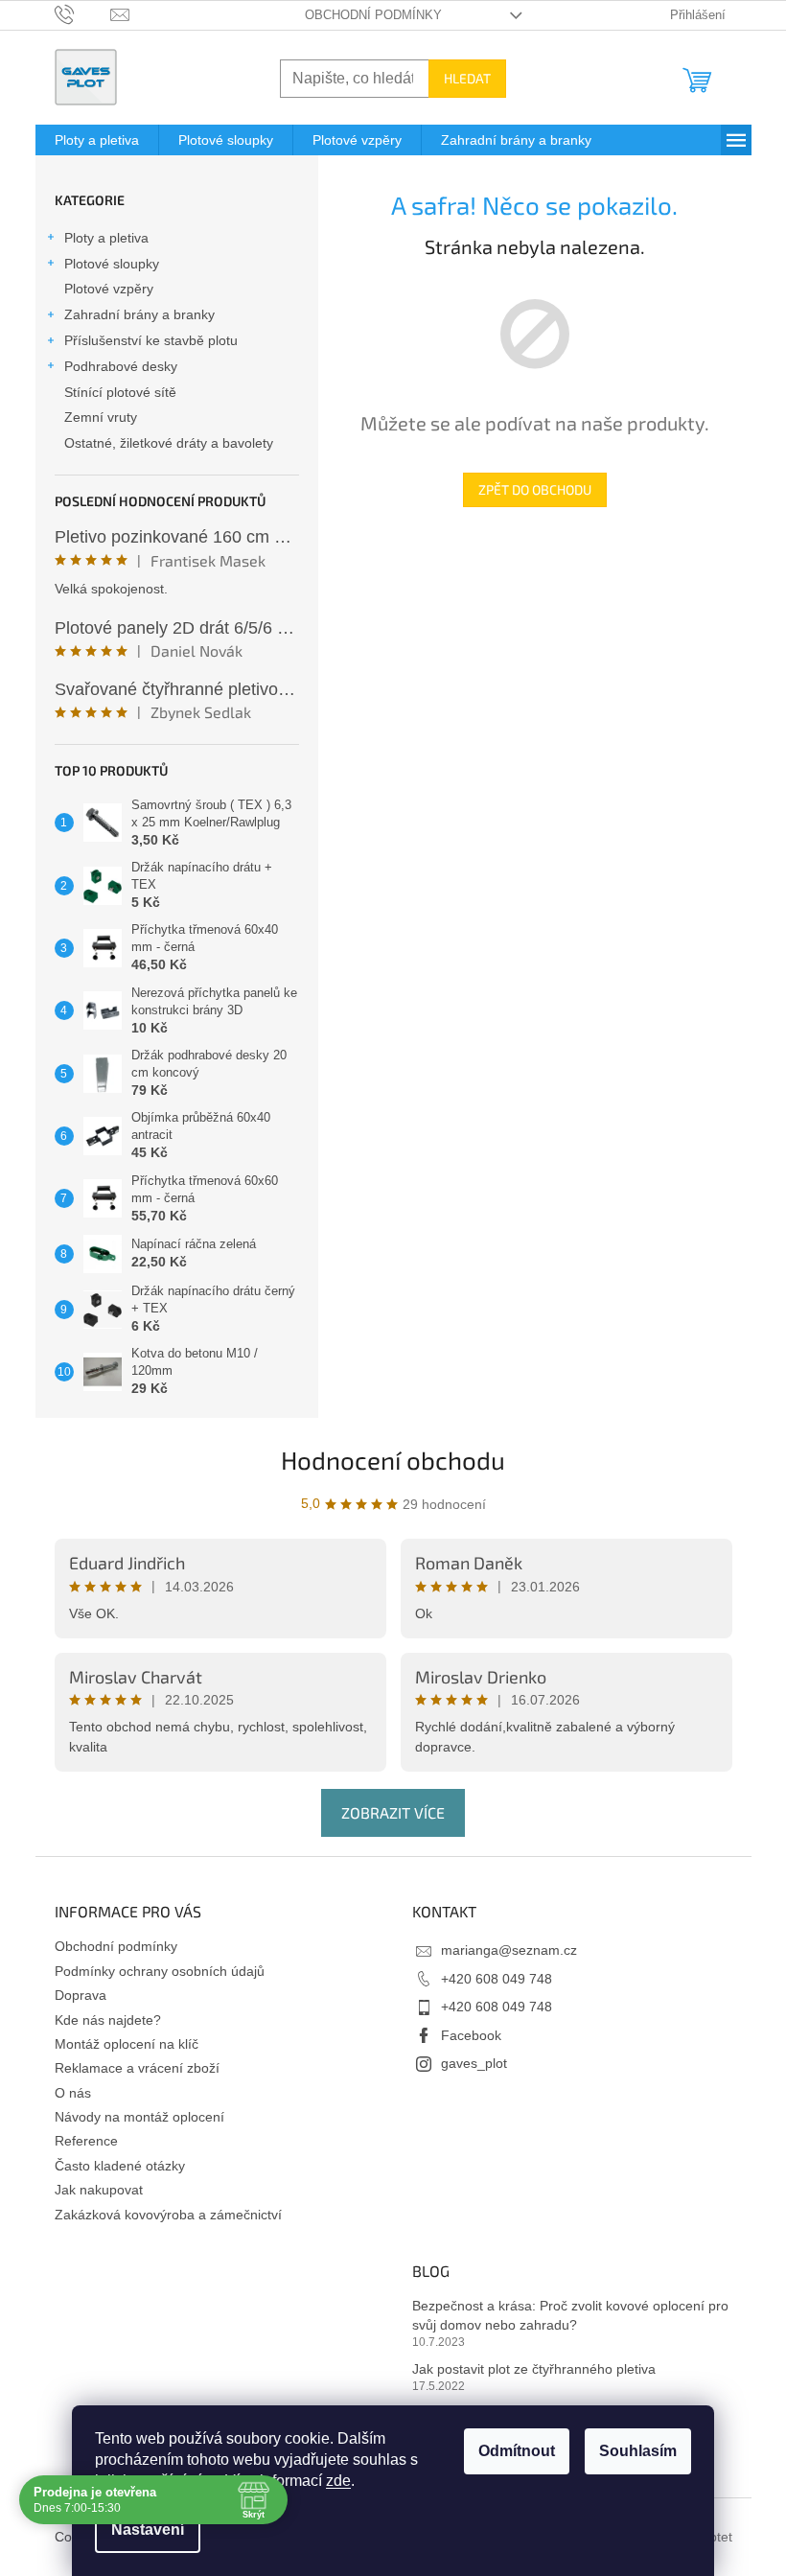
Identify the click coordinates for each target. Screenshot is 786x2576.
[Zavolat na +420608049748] (83, 14)
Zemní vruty (101, 417)
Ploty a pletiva (106, 238)
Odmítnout (510, 2451)
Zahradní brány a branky (139, 314)
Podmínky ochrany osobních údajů (160, 1971)
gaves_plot (474, 2063)
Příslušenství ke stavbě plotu (151, 340)
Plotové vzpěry (109, 289)
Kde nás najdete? (108, 2020)
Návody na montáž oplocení (139, 2117)
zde (332, 2481)
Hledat (467, 78)
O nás (73, 2093)
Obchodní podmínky (373, 15)
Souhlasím (631, 2451)
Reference (86, 2141)
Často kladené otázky (120, 2166)
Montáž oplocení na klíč (127, 2044)
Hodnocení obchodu (393, 1460)
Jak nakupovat (99, 2190)
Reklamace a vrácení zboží (137, 2068)
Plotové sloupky (112, 264)
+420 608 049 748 (497, 1979)
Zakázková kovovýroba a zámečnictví (168, 2215)
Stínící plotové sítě (120, 392)
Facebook (471, 2035)
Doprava (81, 1995)
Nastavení (141, 2530)
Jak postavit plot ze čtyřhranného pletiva (534, 2369)
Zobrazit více (393, 1812)
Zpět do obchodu (535, 489)
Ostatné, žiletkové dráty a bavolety (169, 443)
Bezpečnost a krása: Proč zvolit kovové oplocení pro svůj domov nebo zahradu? (570, 2315)
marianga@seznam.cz (509, 1950)
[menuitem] (97, 140)
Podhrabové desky (121, 366)
